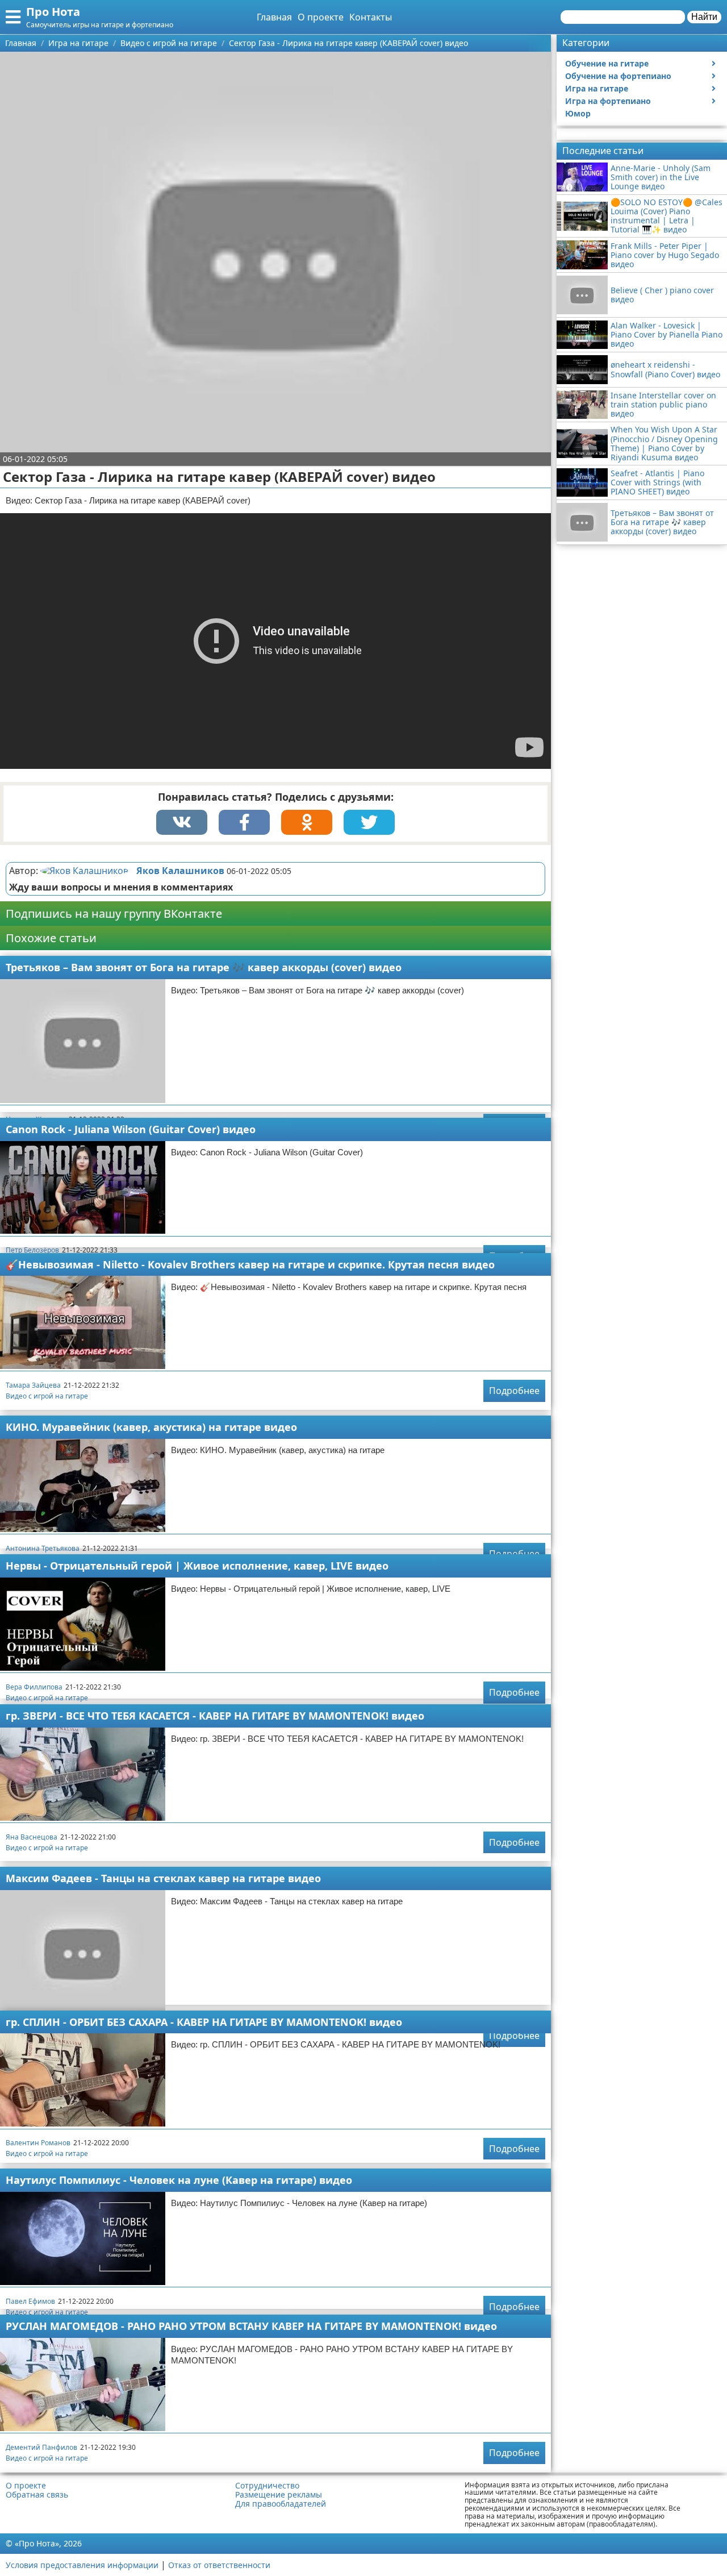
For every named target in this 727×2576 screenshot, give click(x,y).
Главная (274, 17)
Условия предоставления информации (82, 2565)
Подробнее (514, 1391)
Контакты (371, 17)
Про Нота (53, 12)
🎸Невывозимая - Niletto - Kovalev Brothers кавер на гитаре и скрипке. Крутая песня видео (250, 1264)
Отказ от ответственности (219, 2565)
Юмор (578, 113)
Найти (704, 17)
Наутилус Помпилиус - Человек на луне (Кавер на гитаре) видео (179, 2180)
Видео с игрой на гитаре (47, 1396)
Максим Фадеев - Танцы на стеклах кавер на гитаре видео (163, 1878)
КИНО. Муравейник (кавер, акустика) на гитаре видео (151, 1427)
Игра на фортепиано (608, 101)
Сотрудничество (267, 2486)
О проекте (321, 17)
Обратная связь (37, 2495)
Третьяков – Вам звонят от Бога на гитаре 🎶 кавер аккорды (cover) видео (204, 967)
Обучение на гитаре (607, 63)
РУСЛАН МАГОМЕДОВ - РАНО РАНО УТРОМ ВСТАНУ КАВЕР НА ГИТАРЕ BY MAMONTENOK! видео (251, 2326)
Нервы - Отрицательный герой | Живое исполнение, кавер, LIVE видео (197, 1566)
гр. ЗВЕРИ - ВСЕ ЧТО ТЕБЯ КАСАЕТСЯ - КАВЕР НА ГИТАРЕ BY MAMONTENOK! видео (215, 1716)
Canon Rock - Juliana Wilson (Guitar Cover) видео (131, 1129)
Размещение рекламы (279, 2495)
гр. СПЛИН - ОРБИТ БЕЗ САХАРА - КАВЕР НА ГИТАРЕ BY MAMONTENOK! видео (204, 2022)
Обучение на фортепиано (618, 76)
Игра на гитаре (597, 88)
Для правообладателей (281, 2504)
